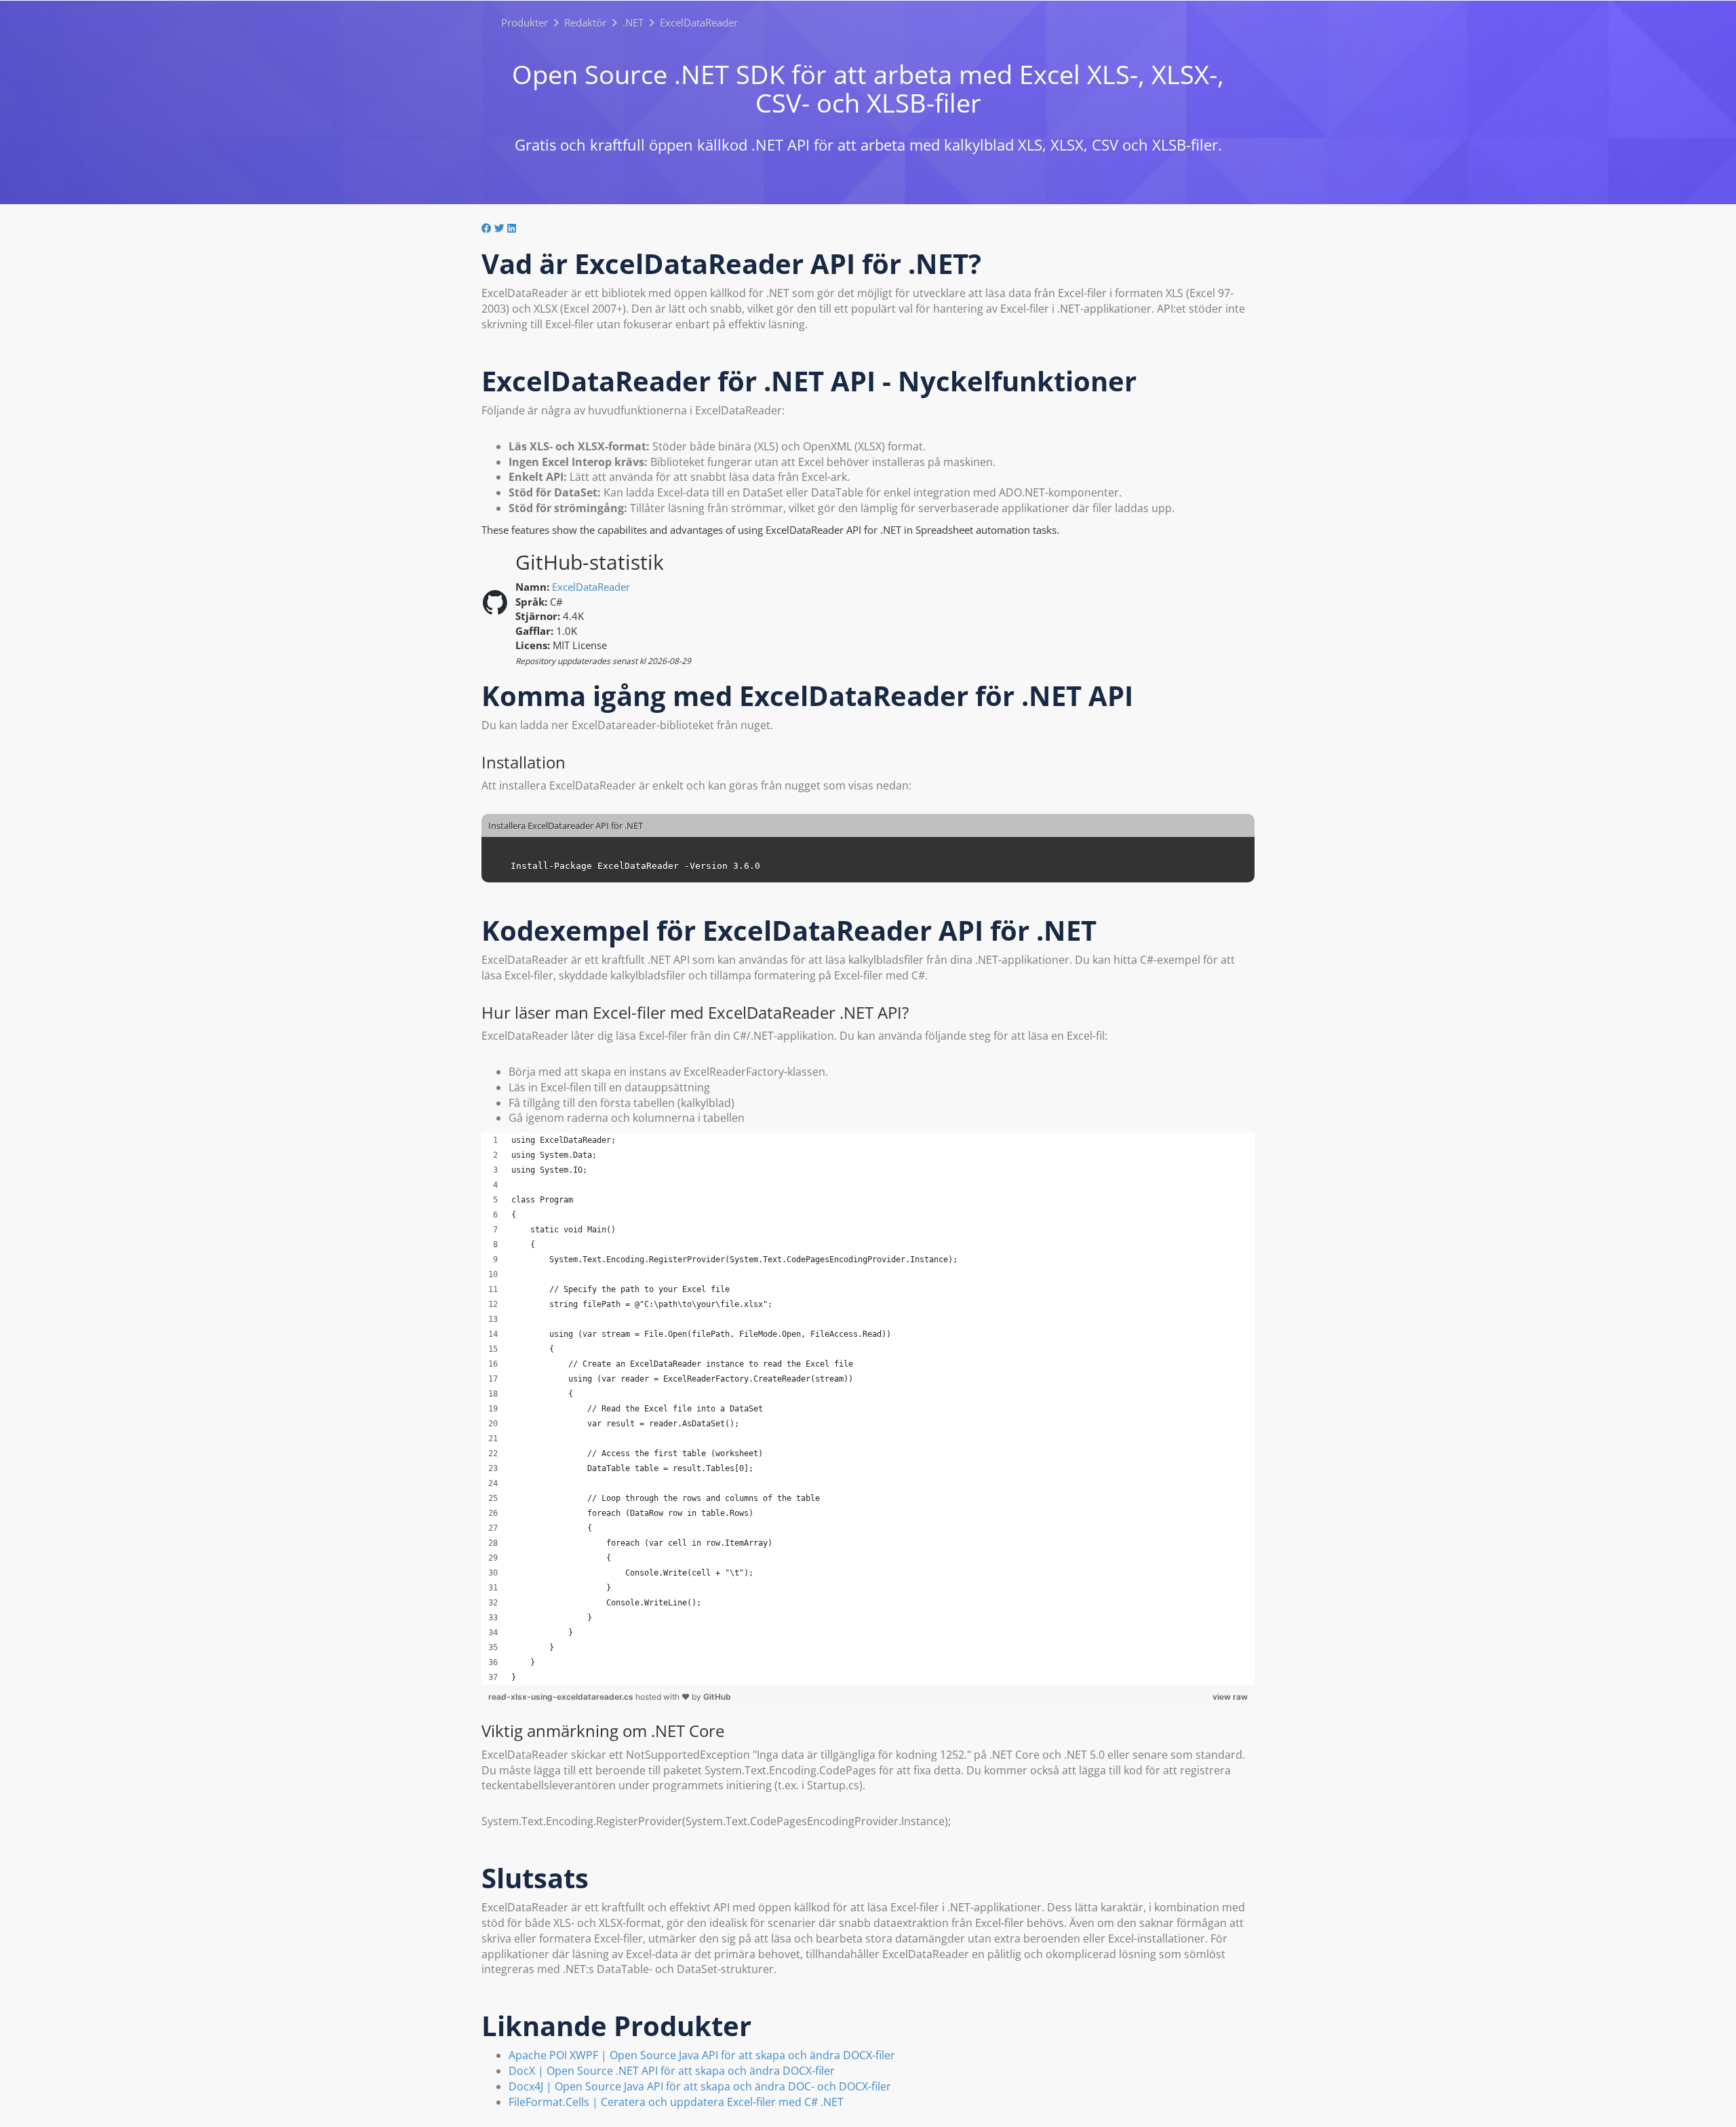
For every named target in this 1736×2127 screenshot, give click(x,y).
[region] (868, 1409)
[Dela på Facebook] (487, 228)
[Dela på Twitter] (499, 228)
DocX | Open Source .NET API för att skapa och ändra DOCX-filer (672, 2071)
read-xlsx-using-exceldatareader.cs (562, 1697)
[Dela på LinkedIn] (512, 228)
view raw (1230, 1697)
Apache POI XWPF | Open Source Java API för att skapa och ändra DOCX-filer (702, 2055)
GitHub (717, 1697)
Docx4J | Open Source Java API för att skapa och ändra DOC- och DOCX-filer (700, 2086)
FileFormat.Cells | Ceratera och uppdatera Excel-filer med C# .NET (676, 2102)
